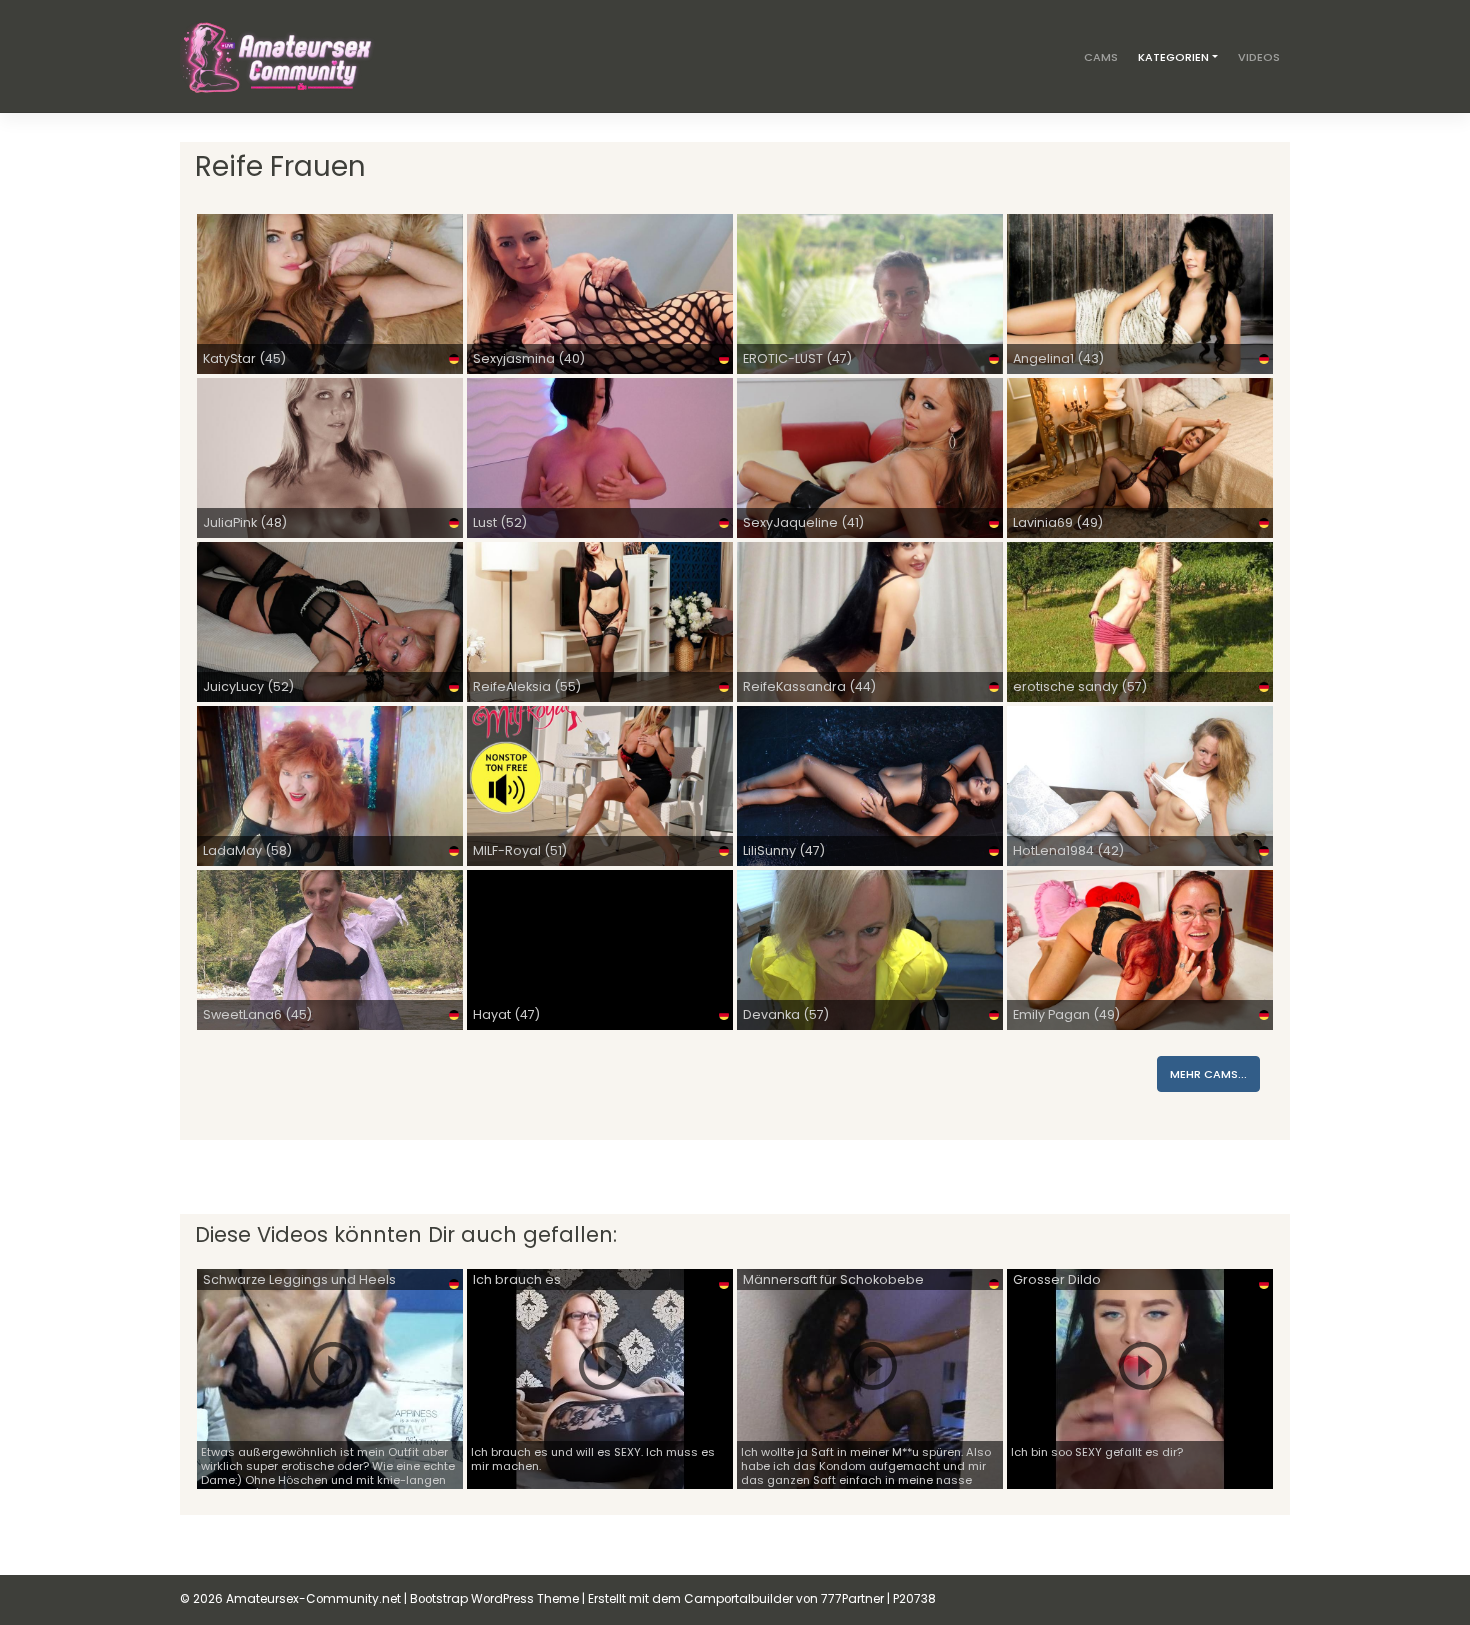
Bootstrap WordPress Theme (494, 1599)
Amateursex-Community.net (313, 1599)
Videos (1259, 57)
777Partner (852, 1599)
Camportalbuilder (738, 1599)
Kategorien (1173, 57)
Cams (1101, 57)
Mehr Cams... (1208, 1074)
